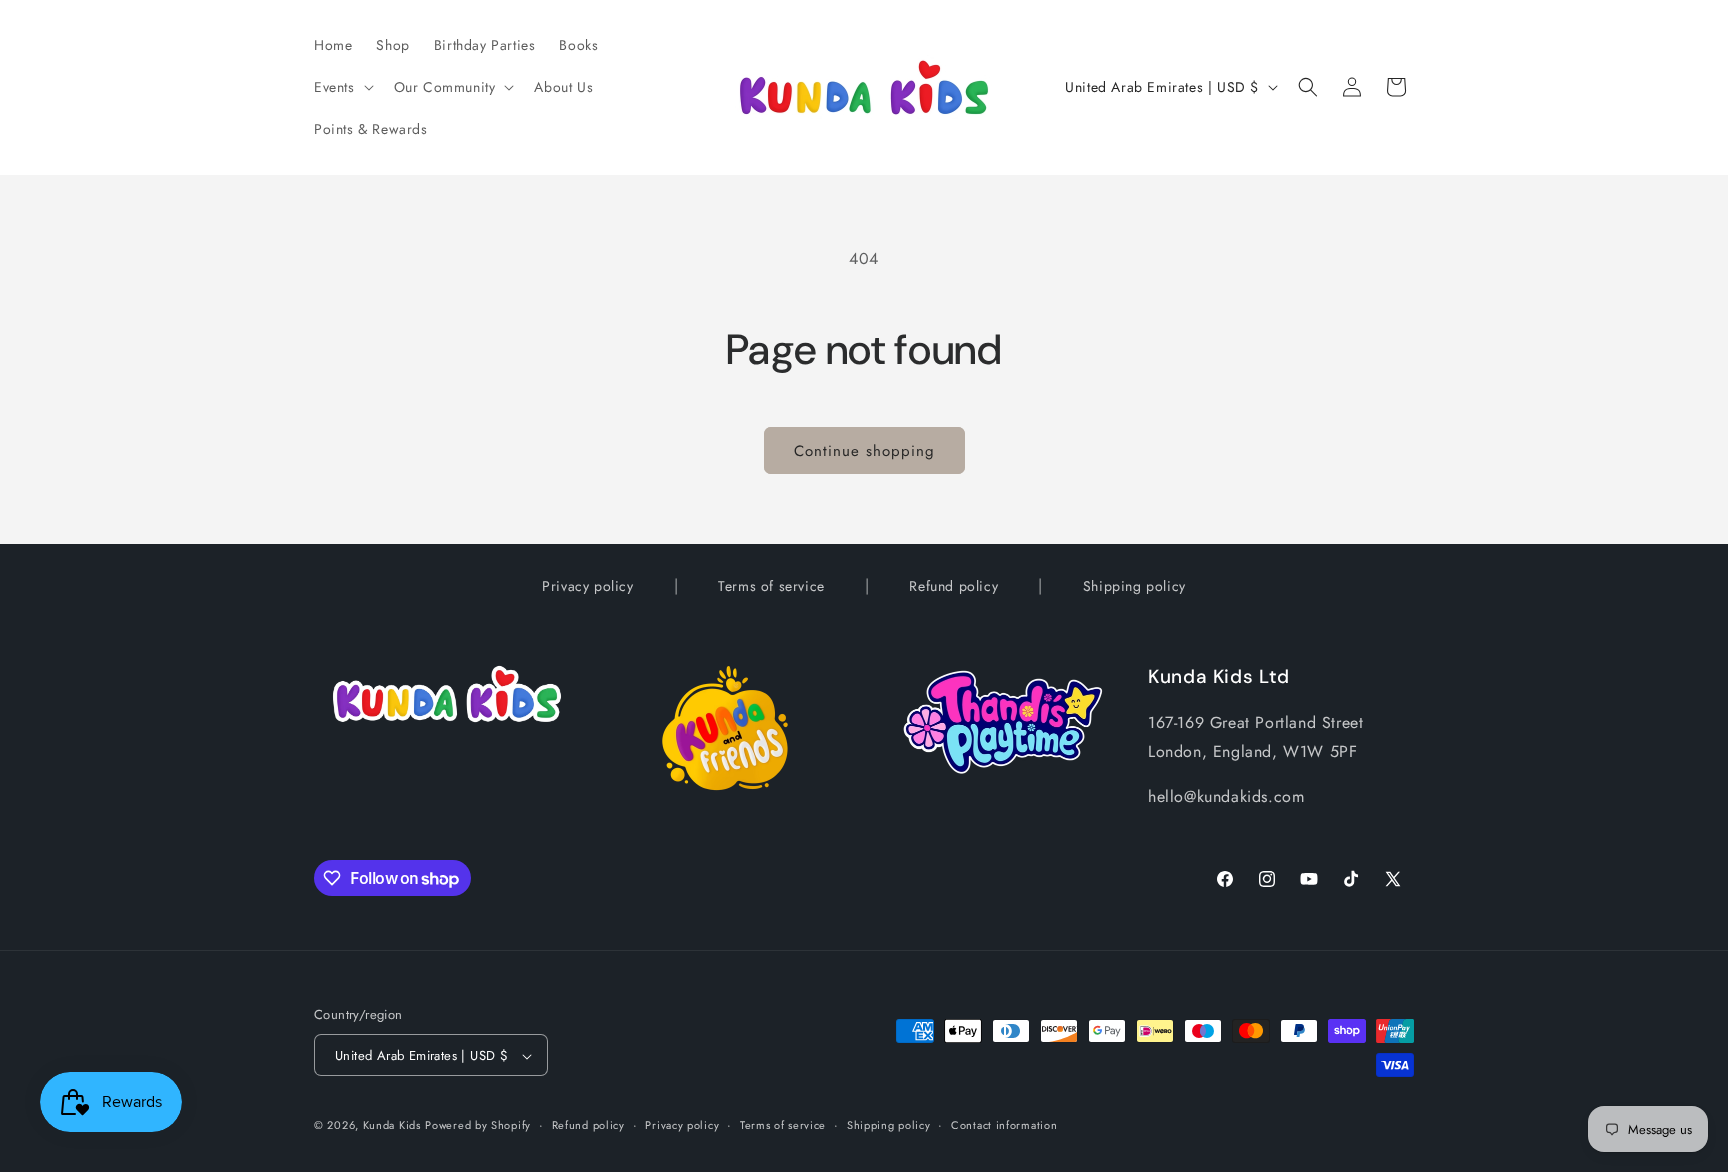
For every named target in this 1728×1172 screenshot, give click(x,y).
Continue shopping (864, 451)
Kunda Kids (392, 1126)
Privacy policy (587, 586)
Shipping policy (1134, 586)
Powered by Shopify (478, 1126)
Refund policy (953, 586)
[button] (342, 87)
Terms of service (771, 586)
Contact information (1004, 1125)
